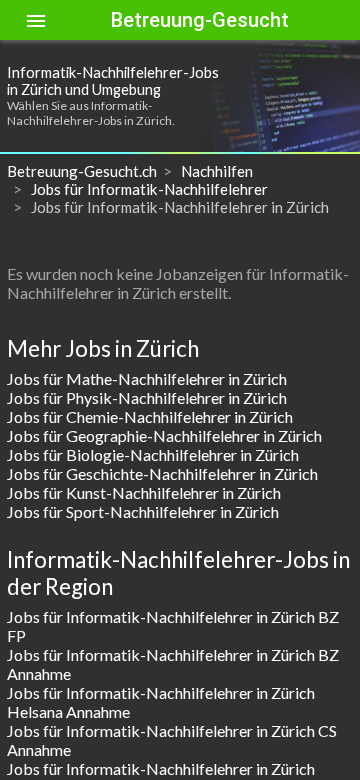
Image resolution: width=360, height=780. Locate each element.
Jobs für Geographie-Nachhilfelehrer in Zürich (164, 435)
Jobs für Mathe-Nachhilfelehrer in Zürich (147, 378)
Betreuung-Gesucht (200, 20)
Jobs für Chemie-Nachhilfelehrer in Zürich (150, 416)
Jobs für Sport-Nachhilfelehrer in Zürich (143, 511)
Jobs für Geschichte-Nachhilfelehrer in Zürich (162, 473)
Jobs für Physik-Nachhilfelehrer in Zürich (147, 397)
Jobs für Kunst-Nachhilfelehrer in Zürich (144, 492)
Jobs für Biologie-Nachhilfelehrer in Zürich (153, 454)
